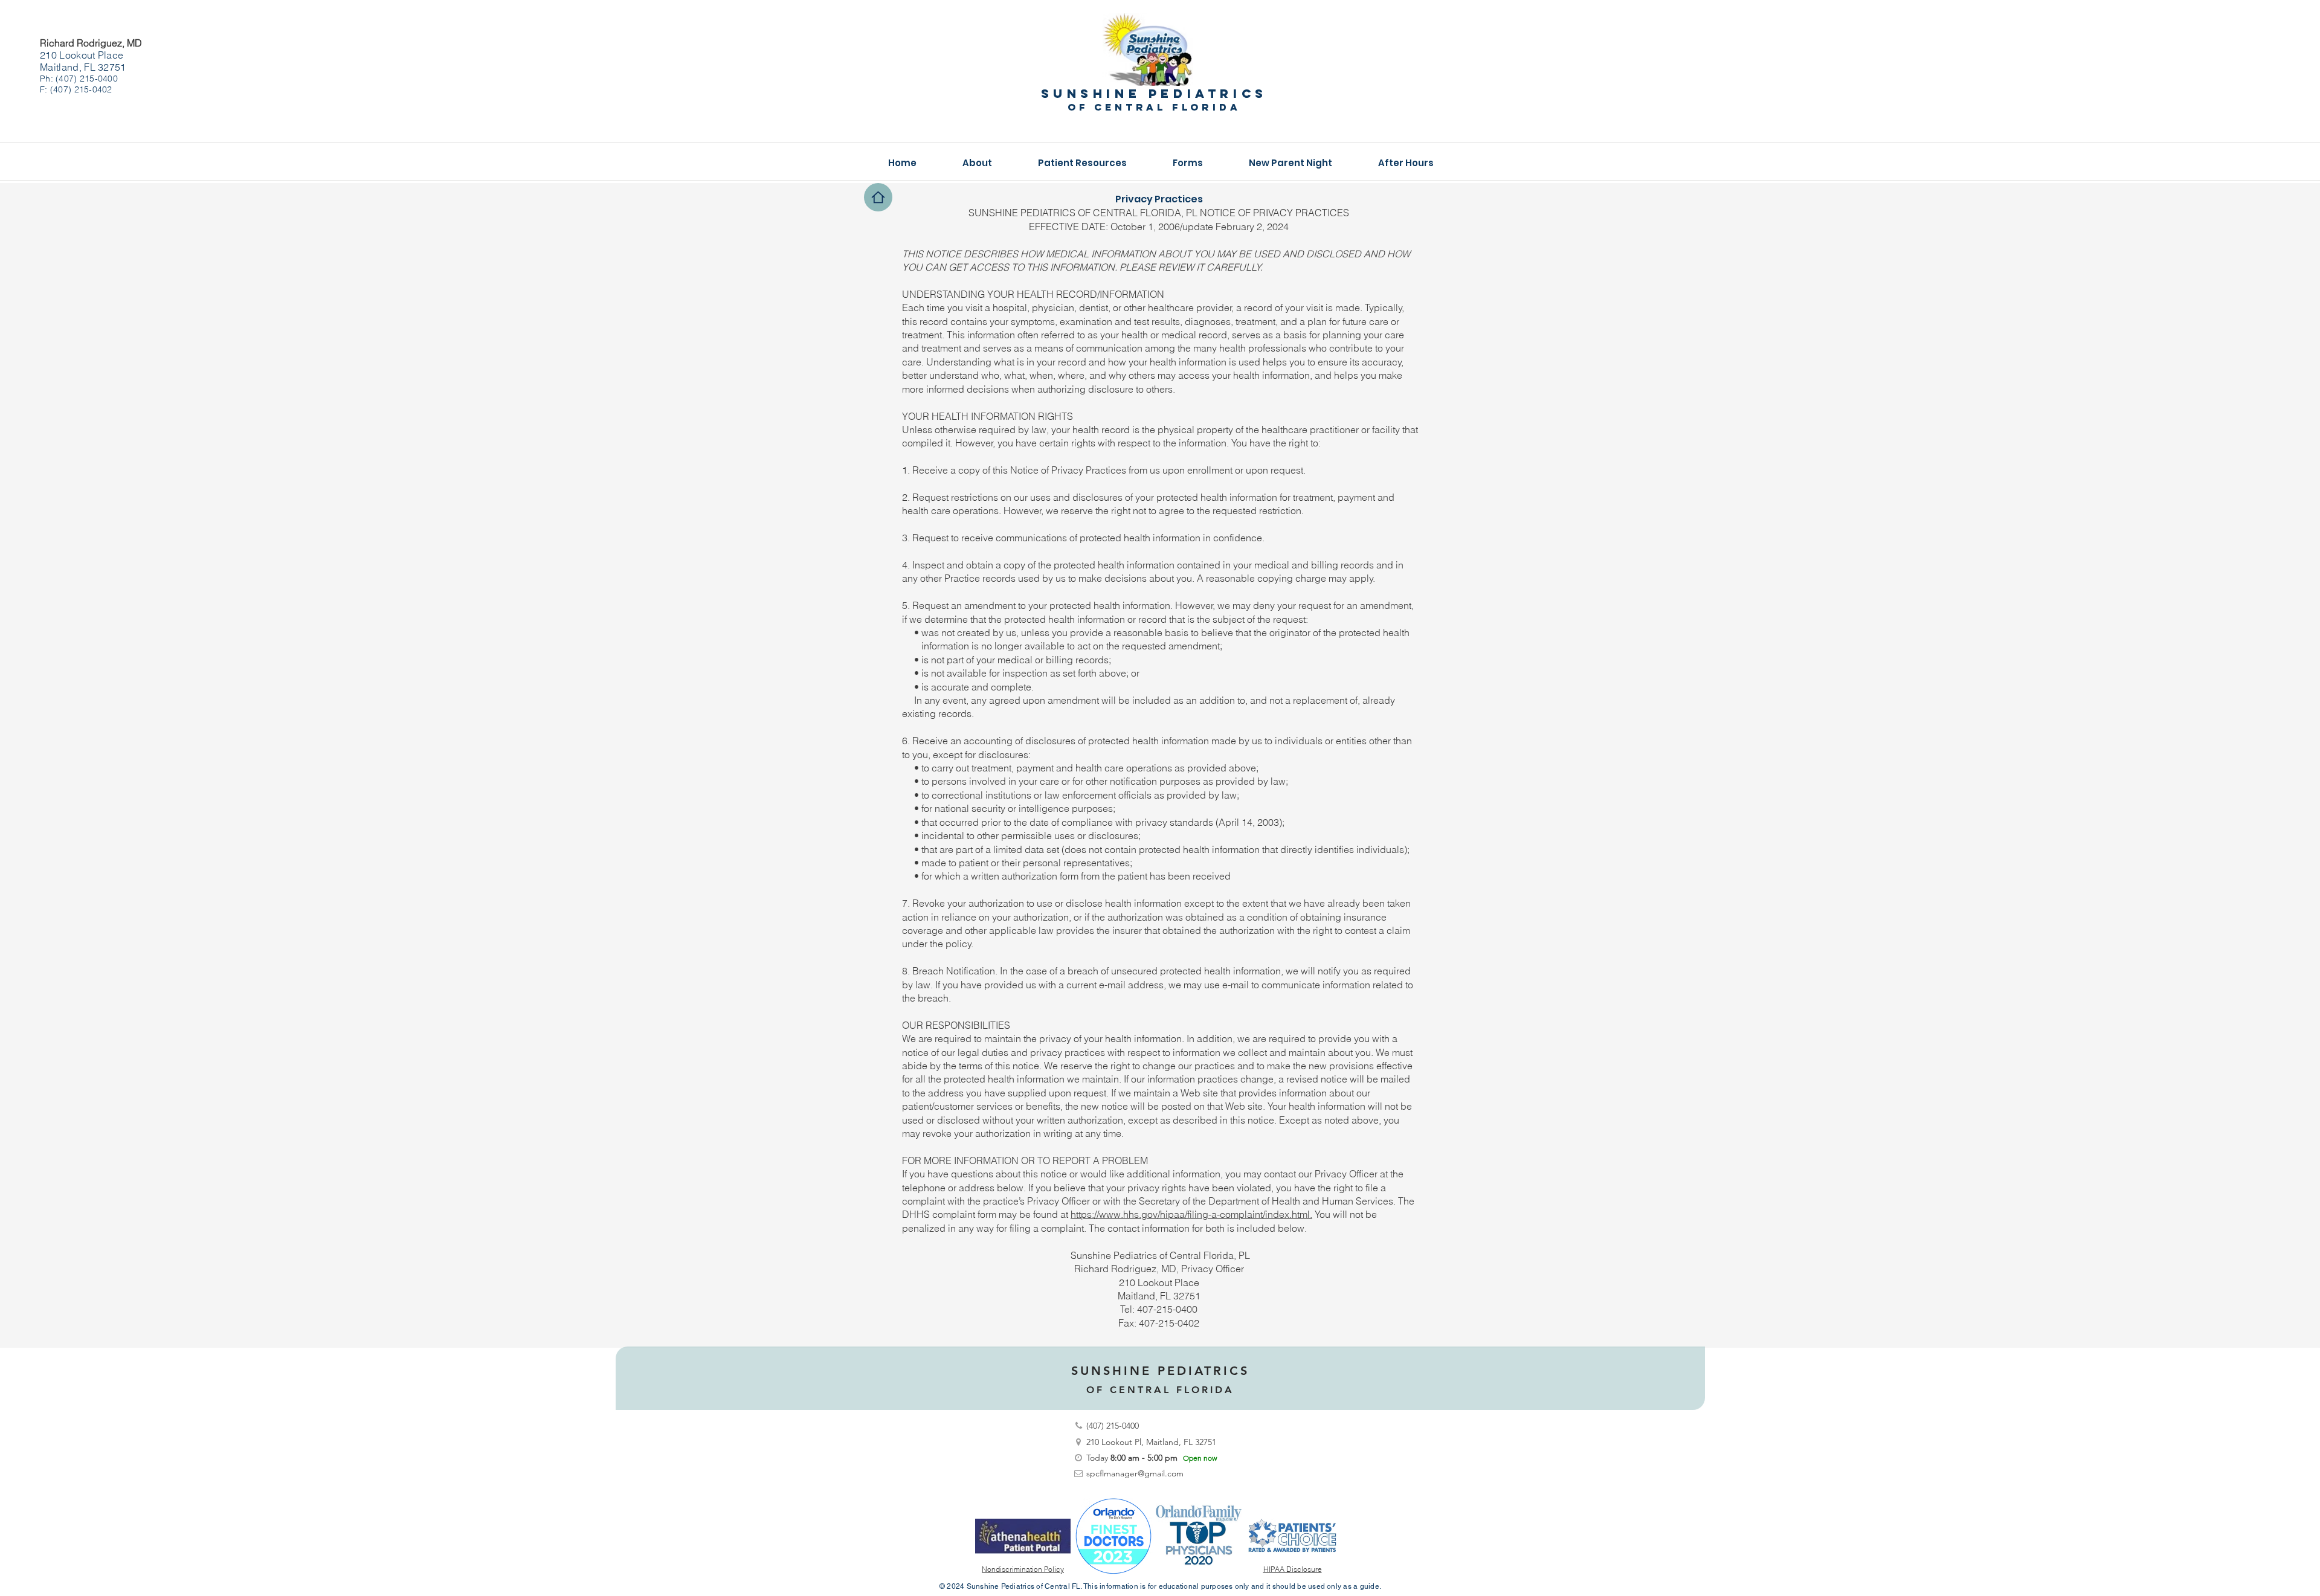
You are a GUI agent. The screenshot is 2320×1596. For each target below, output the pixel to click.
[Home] (878, 197)
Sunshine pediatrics (1154, 93)
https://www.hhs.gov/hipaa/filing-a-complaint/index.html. (1191, 1214)
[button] (977, 163)
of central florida (1154, 107)
